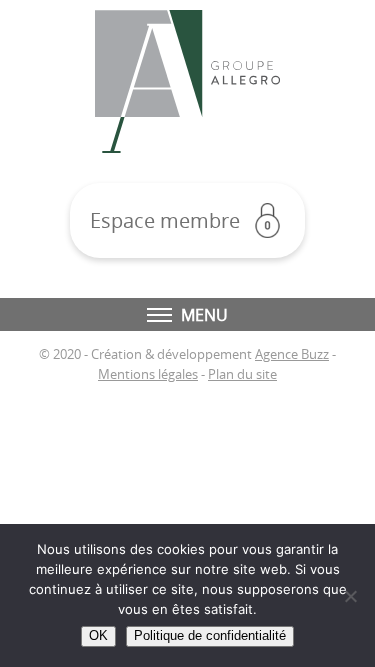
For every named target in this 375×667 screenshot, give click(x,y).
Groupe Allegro (187, 81)
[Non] (350, 596)
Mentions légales (148, 374)
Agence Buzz (292, 354)
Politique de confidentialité (210, 635)
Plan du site (242, 374)
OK (98, 635)
